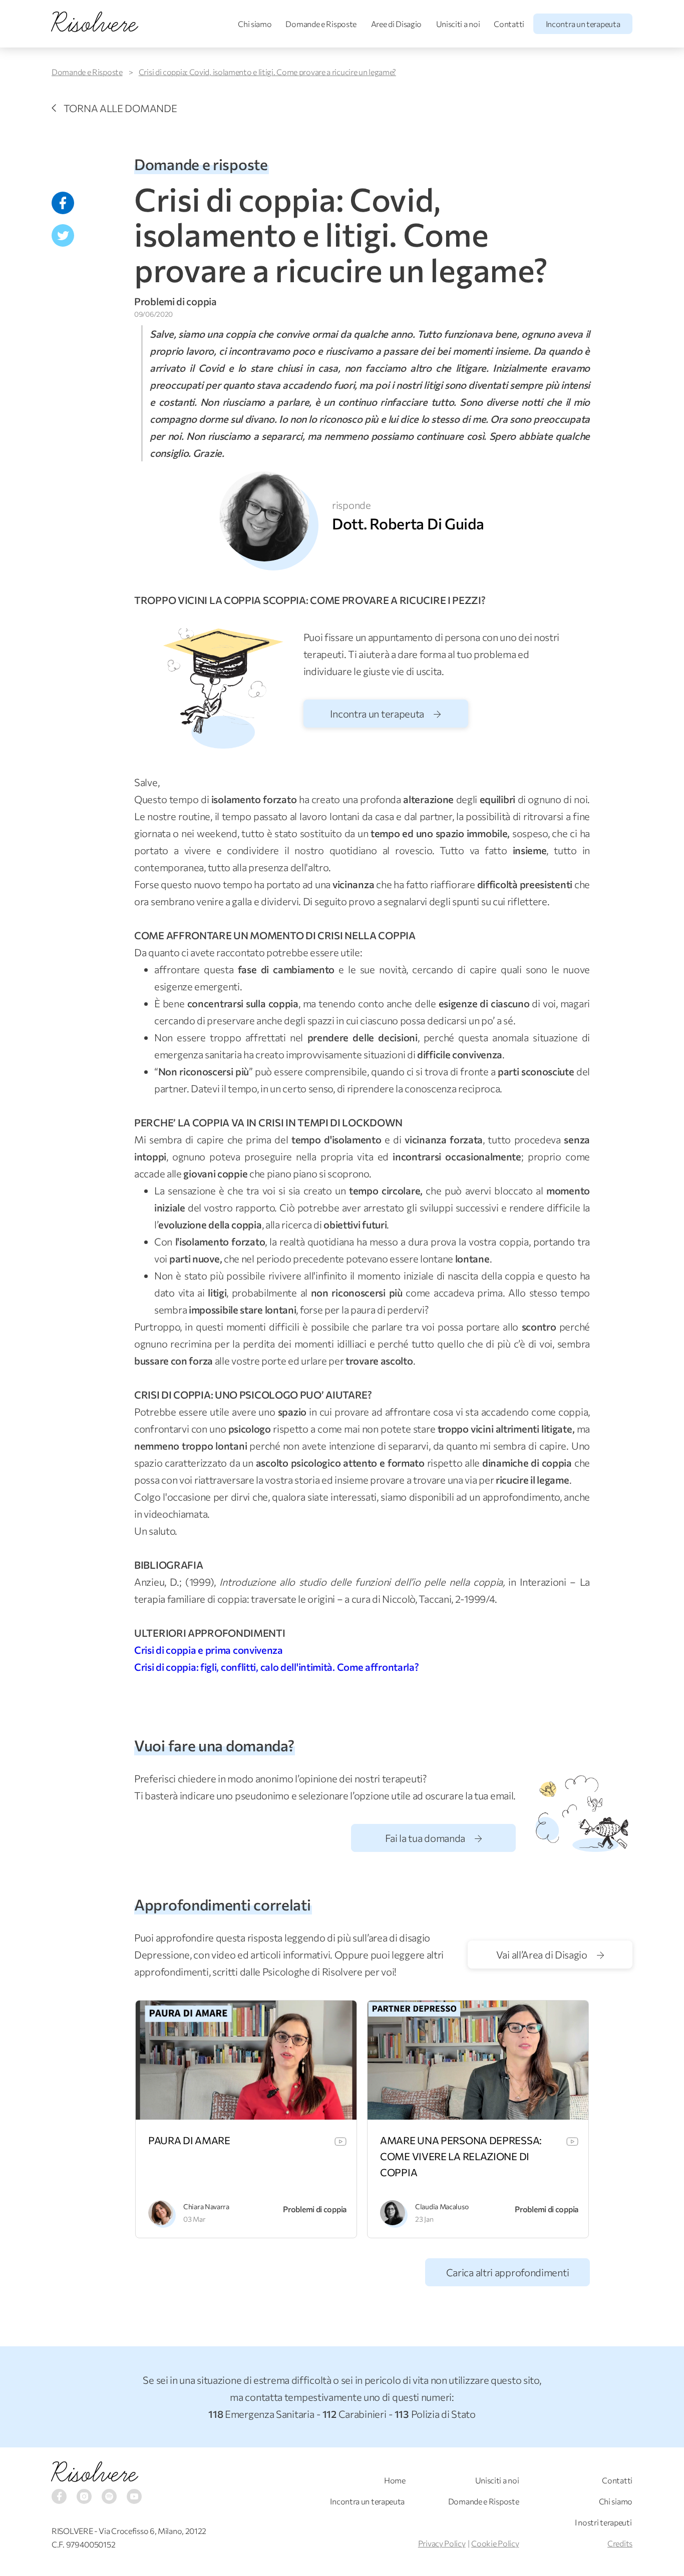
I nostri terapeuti (603, 2522)
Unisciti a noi (458, 24)
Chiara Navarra (206, 2206)
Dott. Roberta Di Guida (408, 523)
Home (395, 2480)
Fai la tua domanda (426, 1838)
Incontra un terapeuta (583, 24)
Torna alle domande (120, 108)
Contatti (509, 24)
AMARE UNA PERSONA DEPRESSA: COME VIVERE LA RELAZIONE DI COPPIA (461, 2156)
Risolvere (95, 2473)
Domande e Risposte (321, 24)
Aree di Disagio (397, 24)
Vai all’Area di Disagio (543, 1955)
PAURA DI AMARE (189, 2140)
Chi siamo (255, 24)
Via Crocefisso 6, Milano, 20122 (152, 2531)
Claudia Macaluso (442, 2206)
